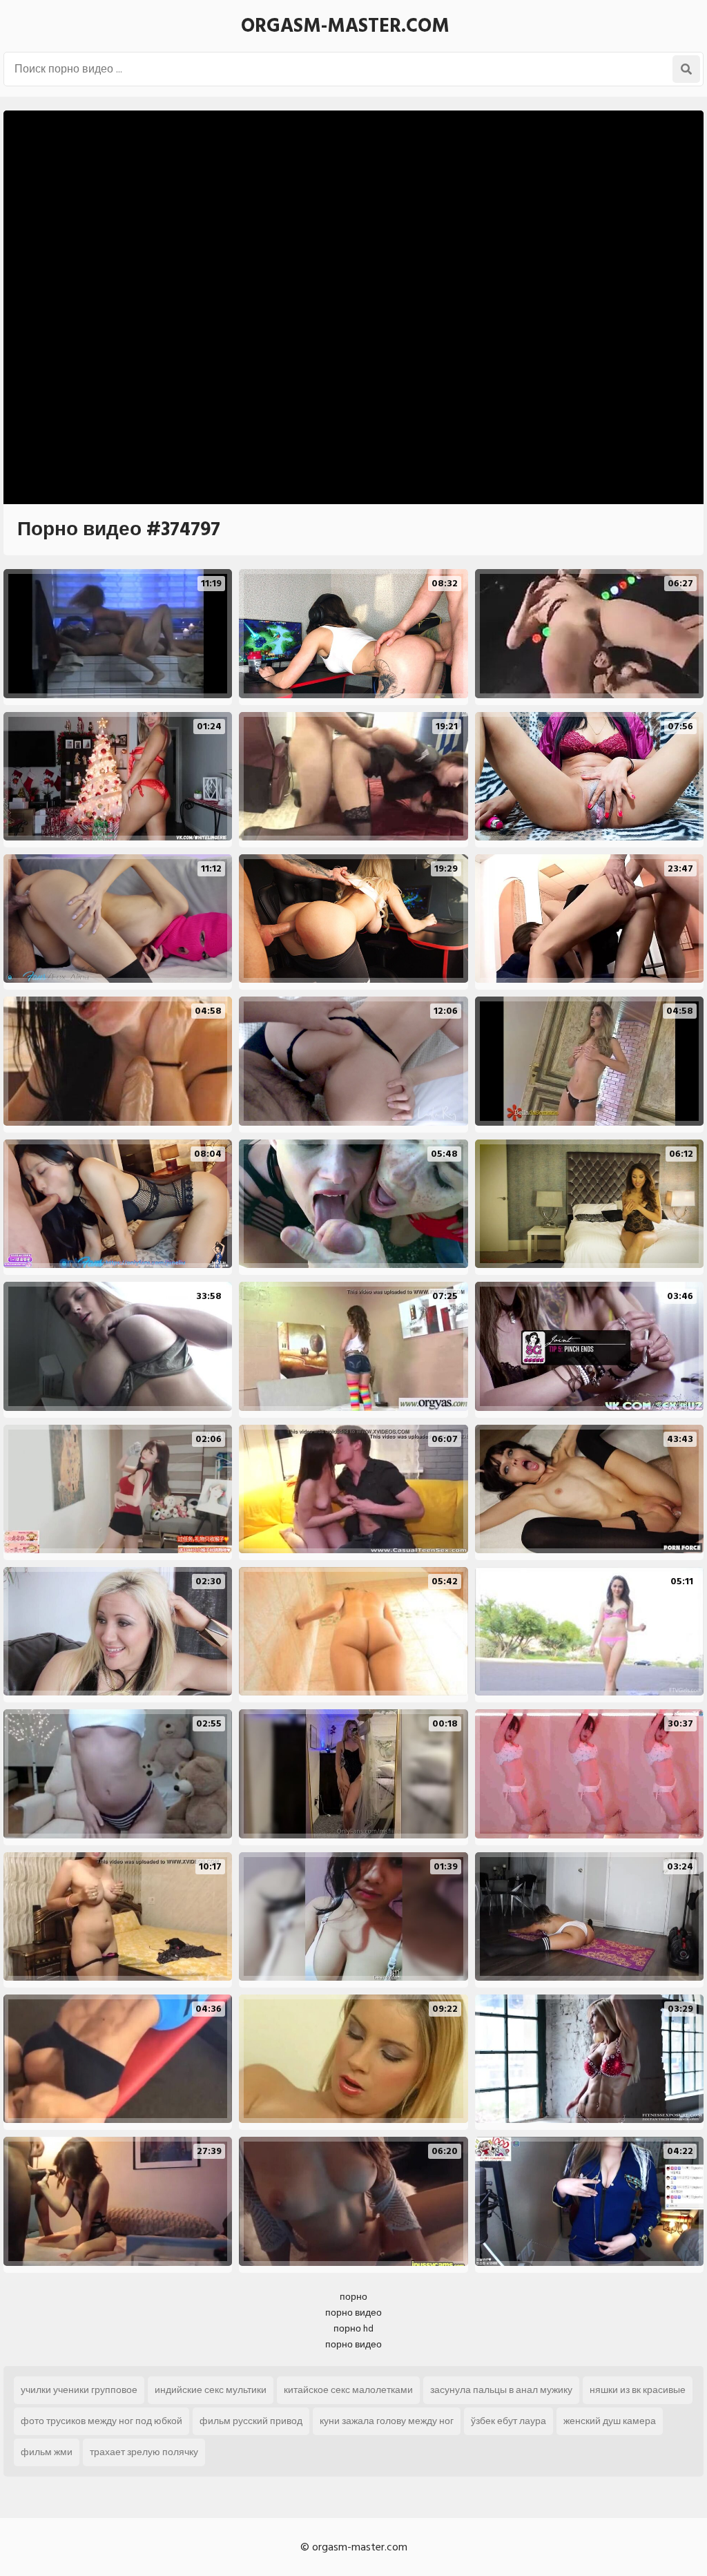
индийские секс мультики (211, 2390)
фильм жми (47, 2452)
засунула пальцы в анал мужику (501, 2390)
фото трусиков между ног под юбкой (101, 2421)
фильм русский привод (251, 2421)
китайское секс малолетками (348, 2390)
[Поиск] (686, 69)
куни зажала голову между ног (387, 2421)
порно (353, 2297)
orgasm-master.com (345, 26)
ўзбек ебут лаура (509, 2421)
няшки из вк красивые (638, 2390)
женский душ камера (610, 2421)
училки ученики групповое (79, 2390)
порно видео (353, 2313)
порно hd (353, 2328)
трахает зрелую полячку (144, 2452)
